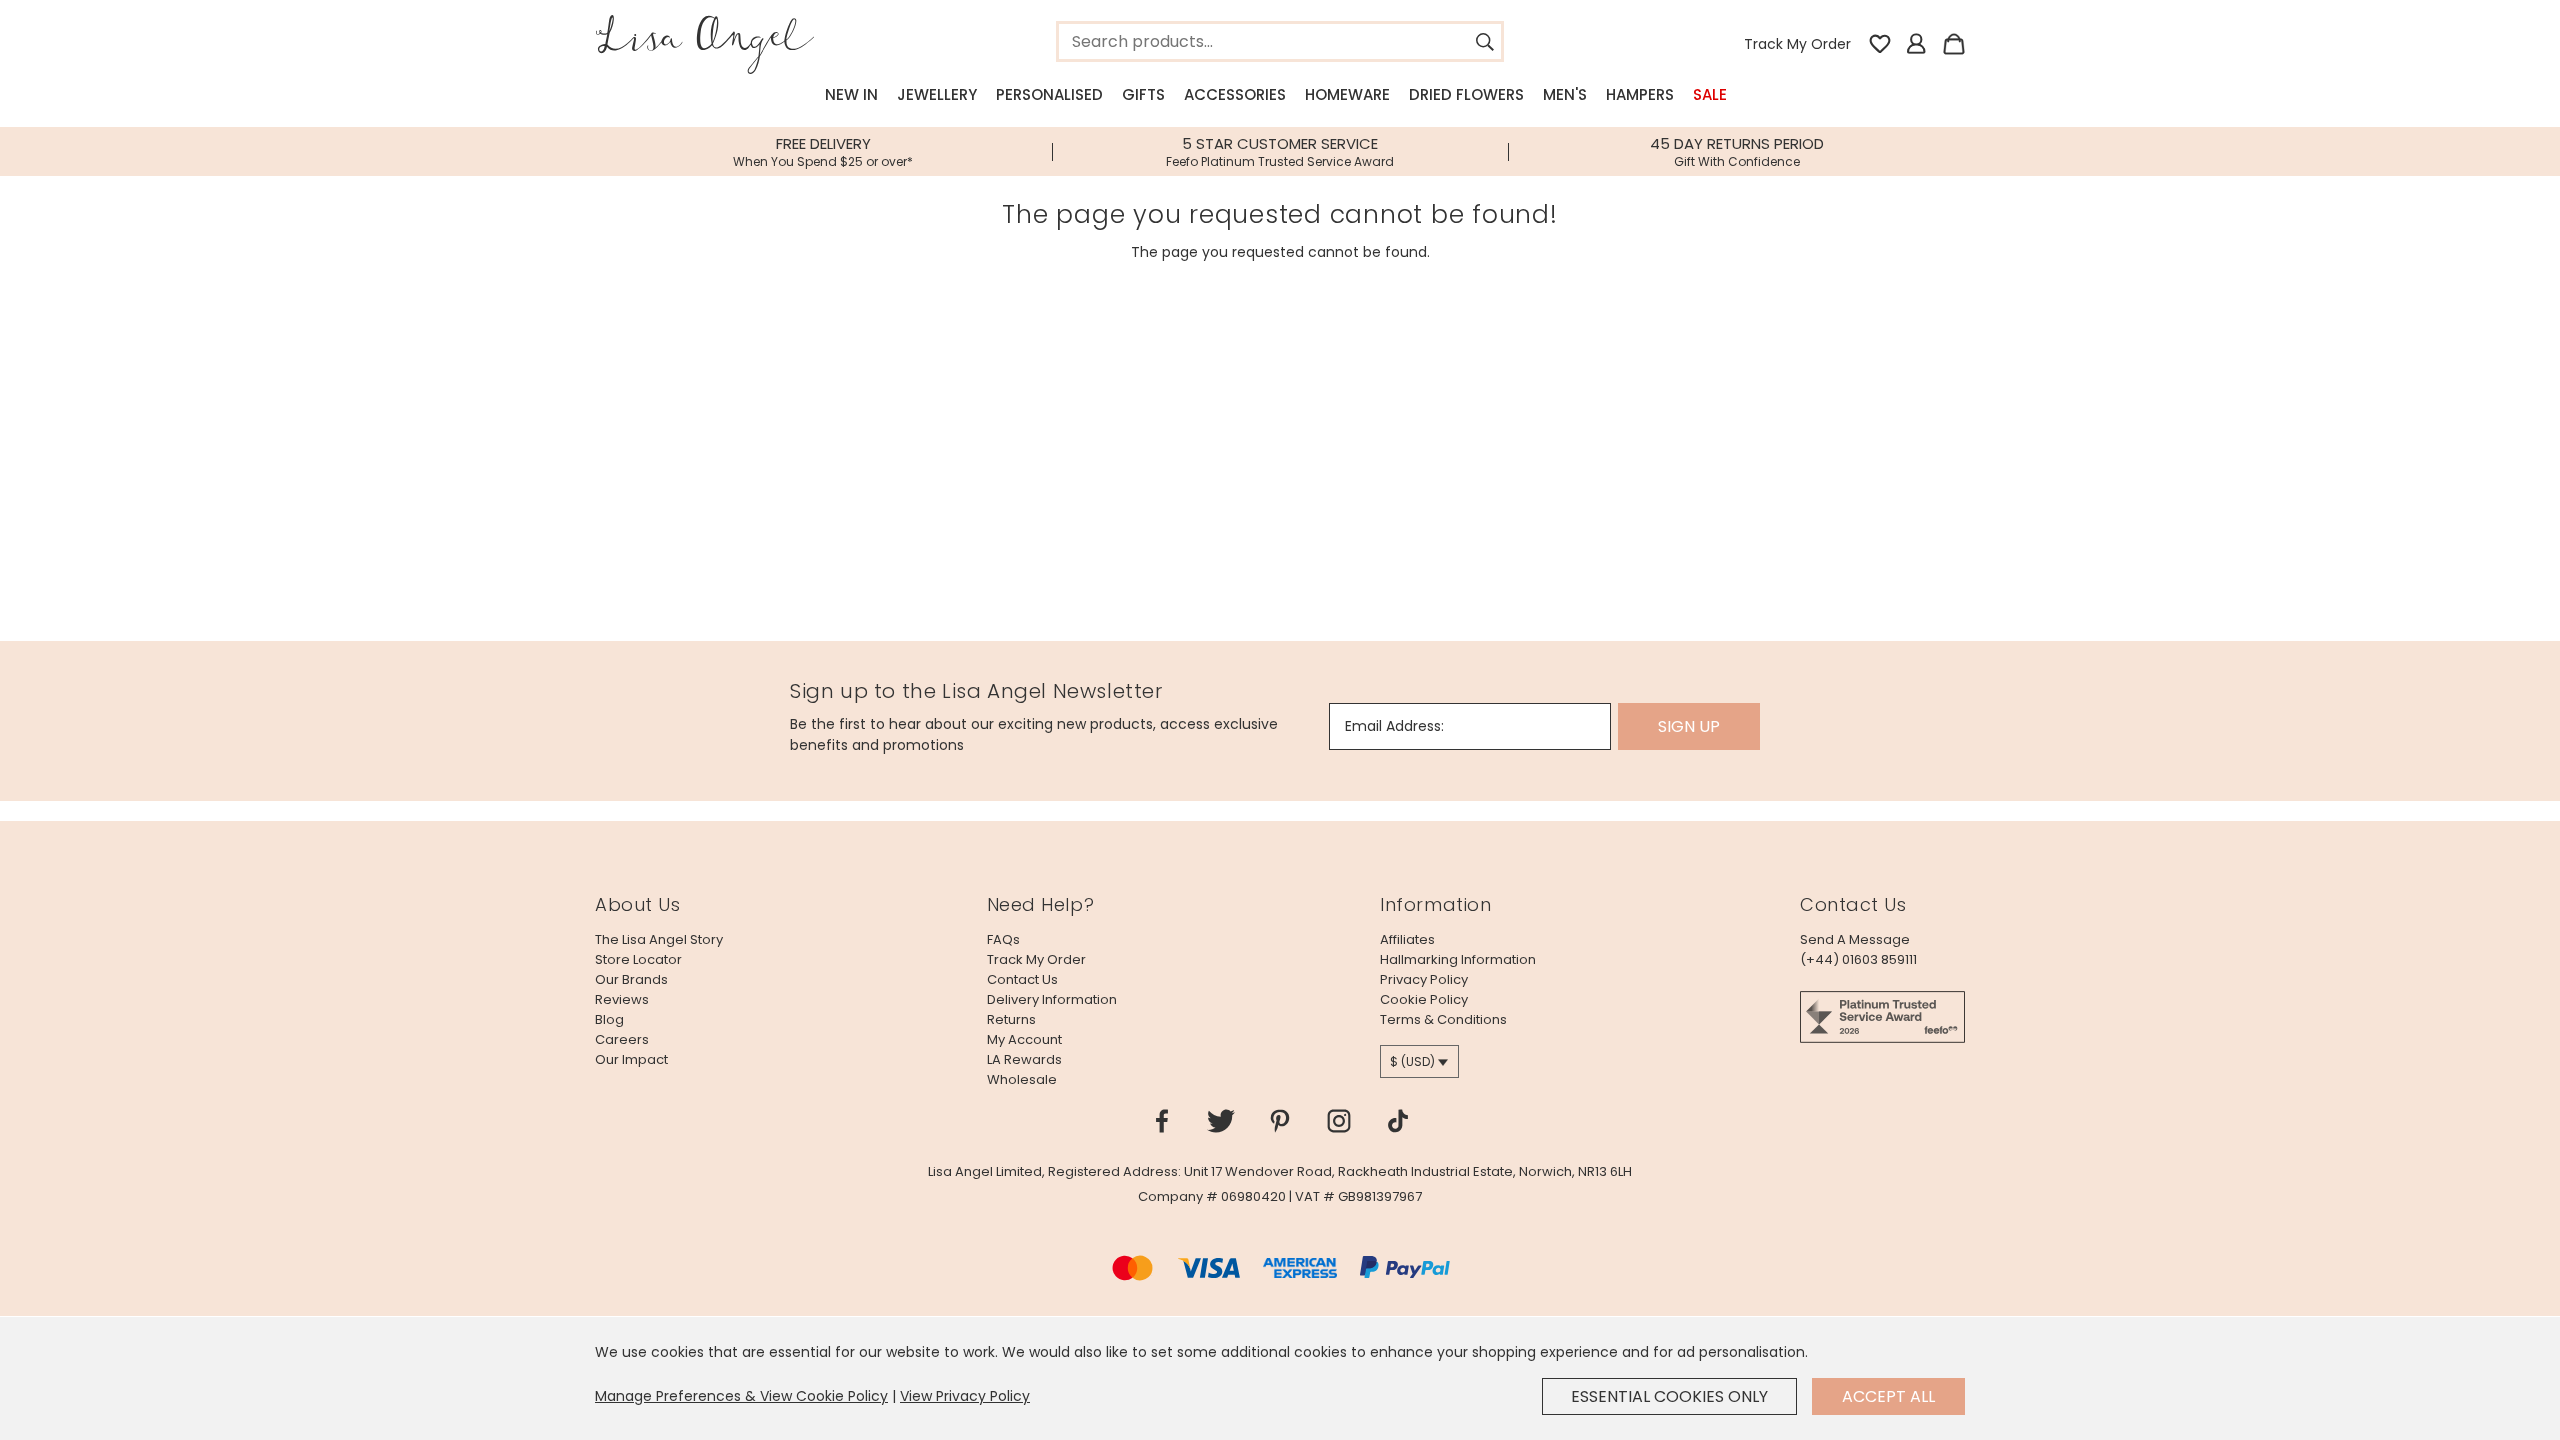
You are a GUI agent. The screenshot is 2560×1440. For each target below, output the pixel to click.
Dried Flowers (1466, 94)
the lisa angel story (659, 939)
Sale (1710, 94)
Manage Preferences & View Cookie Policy (741, 1396)
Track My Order (1797, 44)
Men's (1565, 94)
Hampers (1640, 94)
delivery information (1052, 999)
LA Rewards (1024, 1059)
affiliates (1407, 939)
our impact (631, 1059)
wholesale (1022, 1079)
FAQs (1003, 939)
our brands (631, 979)
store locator (638, 959)
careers (622, 1039)
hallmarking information (1458, 959)
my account (1024, 1039)
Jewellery (937, 94)
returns (1011, 1019)
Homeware (1347, 94)
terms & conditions (1443, 1019)
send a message (1855, 939)
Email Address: (1394, 726)
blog (609, 1019)
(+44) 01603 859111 (1858, 959)
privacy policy (1424, 979)
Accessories (1235, 94)
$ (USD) (1412, 1061)
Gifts (1143, 94)
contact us (1022, 979)
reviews (622, 999)
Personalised (1049, 94)
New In (851, 94)
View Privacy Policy (965, 1396)
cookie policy (1424, 999)
